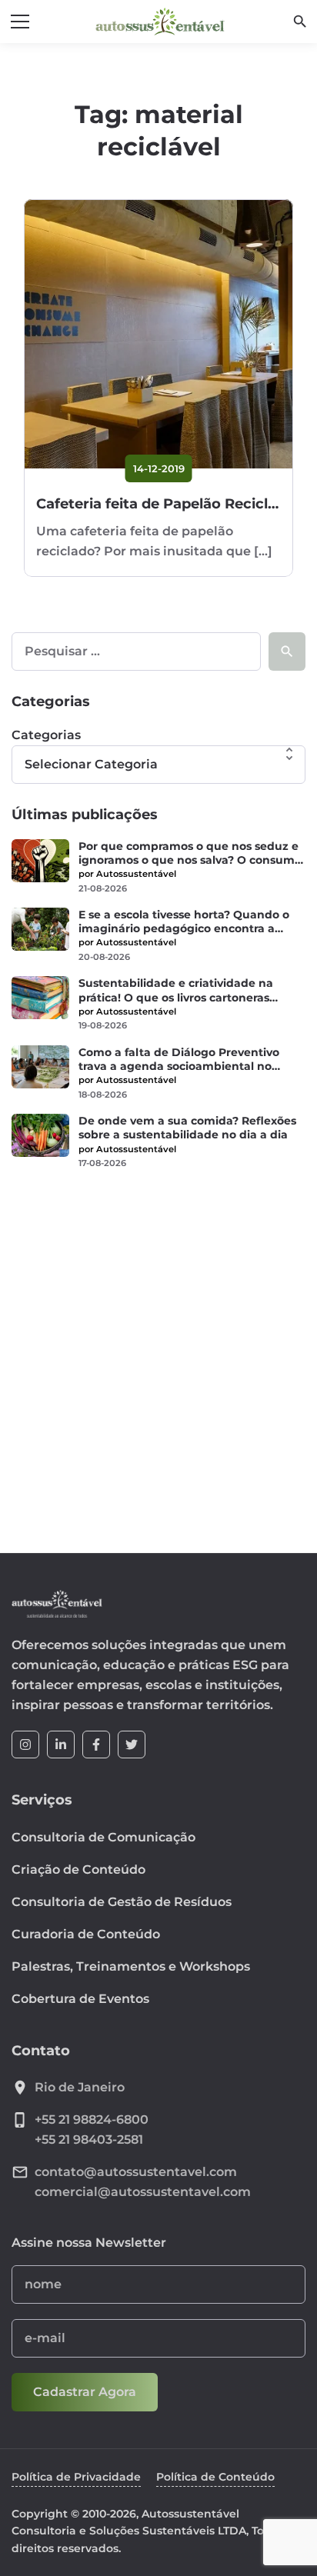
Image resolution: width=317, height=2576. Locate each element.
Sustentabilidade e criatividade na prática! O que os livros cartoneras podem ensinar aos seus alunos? (176, 990)
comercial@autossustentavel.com (143, 2192)
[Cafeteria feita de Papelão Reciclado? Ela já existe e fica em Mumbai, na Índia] (158, 334)
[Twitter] (132, 1745)
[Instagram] (25, 1745)
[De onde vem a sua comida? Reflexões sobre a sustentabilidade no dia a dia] (40, 1135)
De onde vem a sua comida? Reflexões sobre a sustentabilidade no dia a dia (187, 1128)
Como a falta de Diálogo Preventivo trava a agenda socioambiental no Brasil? (179, 1059)
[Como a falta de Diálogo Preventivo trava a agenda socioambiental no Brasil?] (40, 1067)
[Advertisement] (158, 1351)
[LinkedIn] (61, 1745)
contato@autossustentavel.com (136, 2172)
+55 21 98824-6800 (92, 2119)
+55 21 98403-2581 (89, 2139)
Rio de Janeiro (80, 2087)
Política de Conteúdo (215, 2477)
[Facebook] (96, 1745)
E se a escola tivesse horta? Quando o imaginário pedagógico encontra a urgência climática (184, 921)
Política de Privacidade (76, 2477)
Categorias (46, 735)
